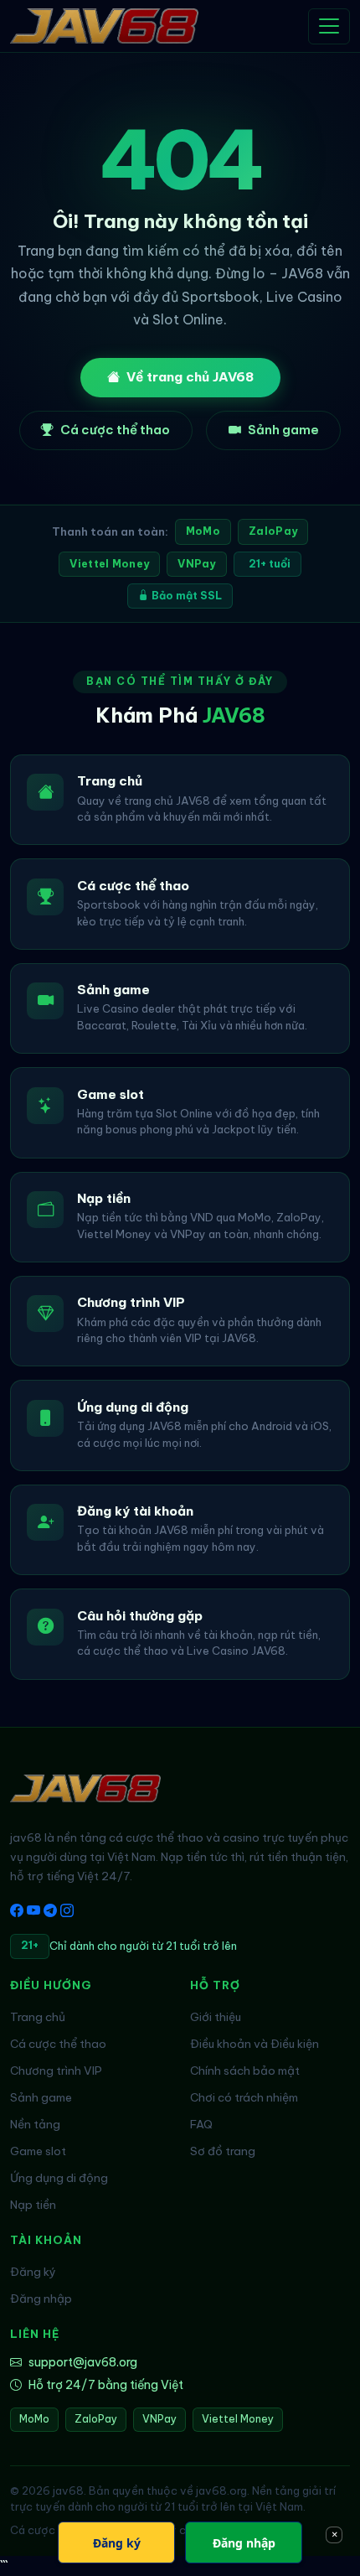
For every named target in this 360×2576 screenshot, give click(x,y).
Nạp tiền (33, 2205)
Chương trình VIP (56, 2071)
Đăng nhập (41, 2299)
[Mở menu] (329, 26)
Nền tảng (35, 2124)
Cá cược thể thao (115, 430)
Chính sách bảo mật (245, 2071)
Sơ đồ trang (223, 2151)
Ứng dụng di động (59, 2178)
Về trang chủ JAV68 (190, 377)
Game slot (38, 2151)
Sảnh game (283, 430)
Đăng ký (33, 2272)
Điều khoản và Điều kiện (255, 2044)
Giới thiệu (216, 2017)
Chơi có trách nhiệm (244, 2097)
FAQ (201, 2124)
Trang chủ (38, 2017)
